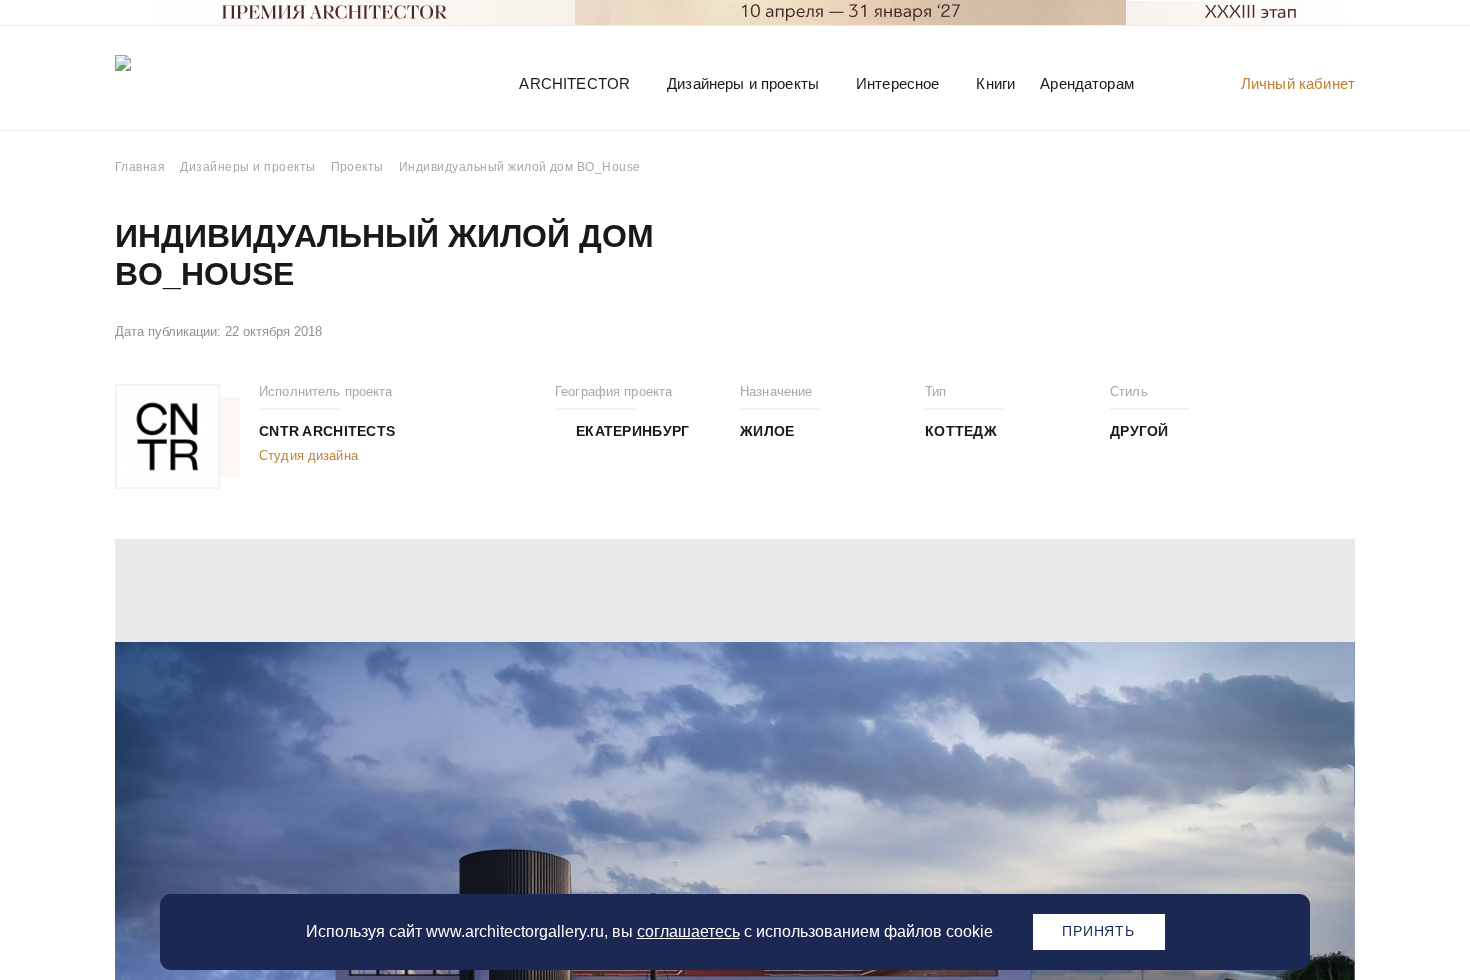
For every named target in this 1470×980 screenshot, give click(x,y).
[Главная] (219, 82)
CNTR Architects (327, 431)
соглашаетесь (688, 931)
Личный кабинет (1298, 83)
